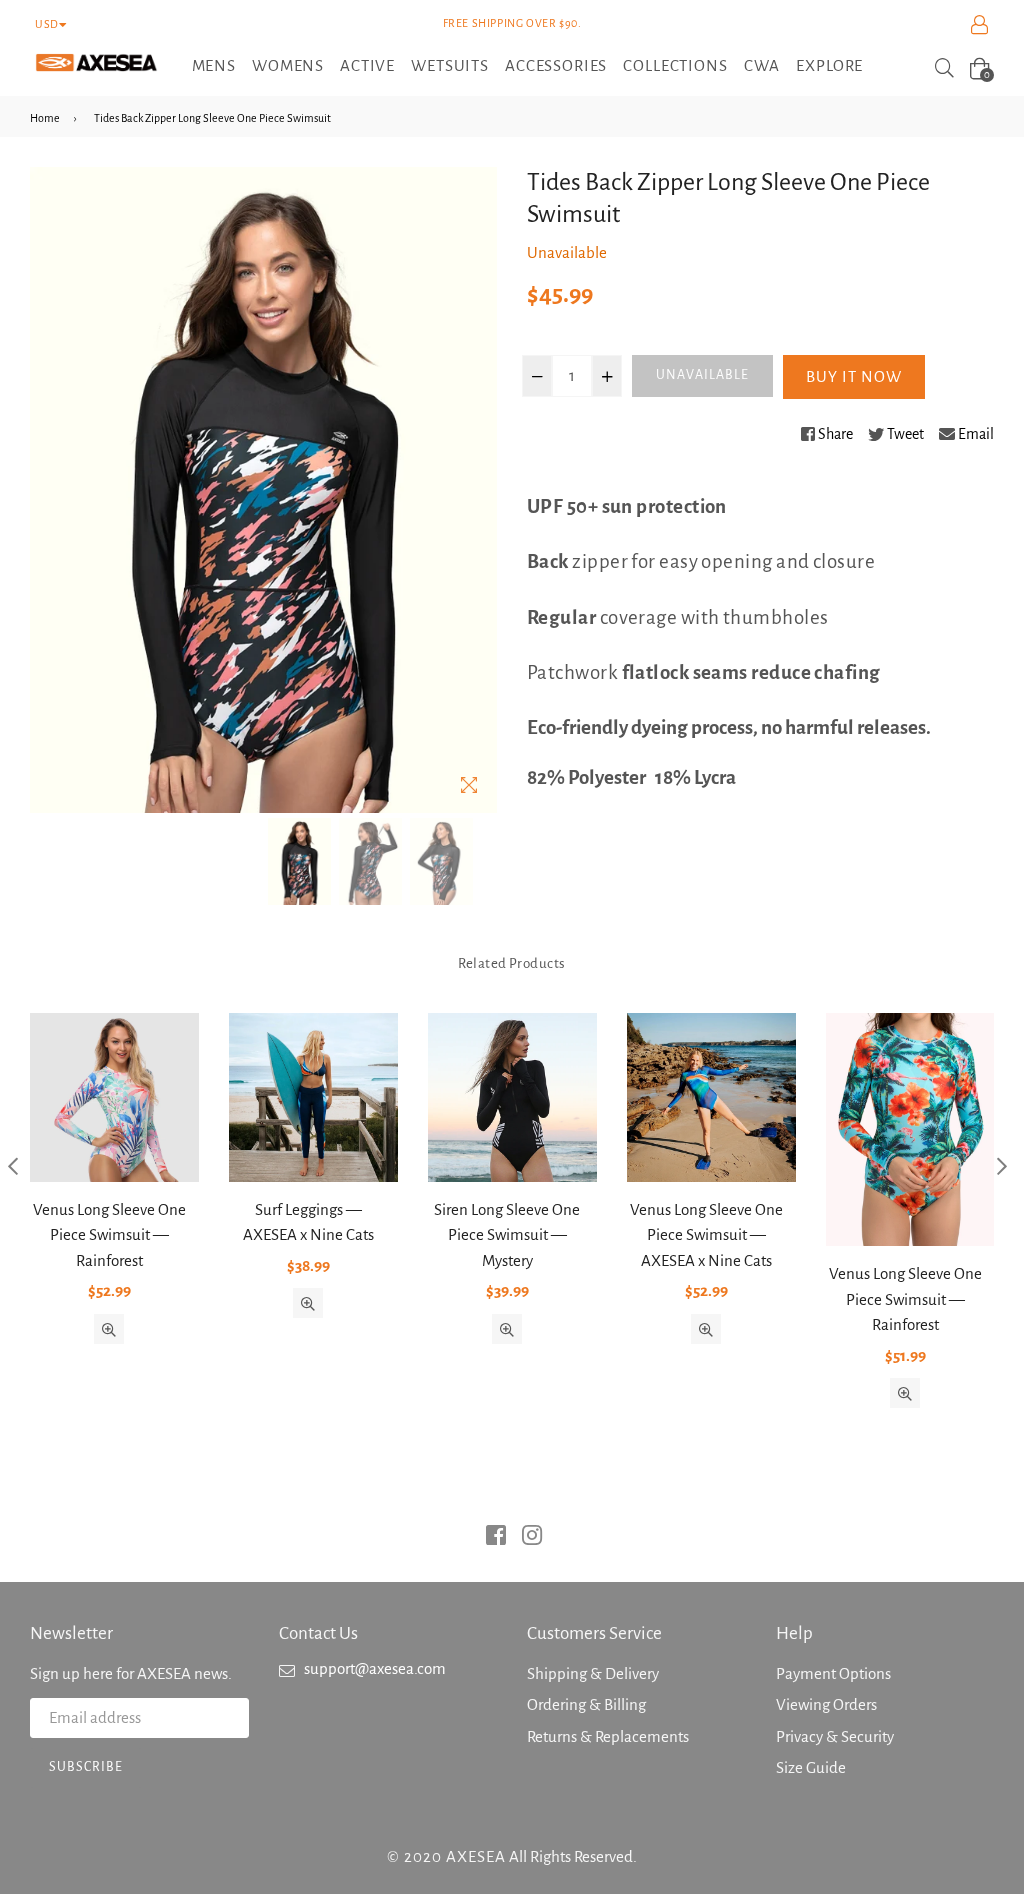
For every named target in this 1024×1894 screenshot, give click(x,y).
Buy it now (854, 376)
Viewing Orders (826, 1704)
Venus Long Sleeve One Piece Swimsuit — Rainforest (109, 1235)
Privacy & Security (835, 1736)
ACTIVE (367, 65)
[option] (299, 861)
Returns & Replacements (608, 1736)
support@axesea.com (375, 1668)
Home (45, 118)
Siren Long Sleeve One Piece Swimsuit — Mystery (507, 1235)
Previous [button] (12, 1165)
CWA (762, 65)
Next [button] (1001, 1165)
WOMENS (288, 65)
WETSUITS (450, 65)
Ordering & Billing (586, 1704)
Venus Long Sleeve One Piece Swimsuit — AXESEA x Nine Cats (706, 1235)
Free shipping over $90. (512, 23)
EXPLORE (829, 65)
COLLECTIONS (675, 65)
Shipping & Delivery (593, 1673)
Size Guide (811, 1767)
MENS (214, 65)
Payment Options (833, 1673)
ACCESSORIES (556, 65)
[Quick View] (109, 1329)
